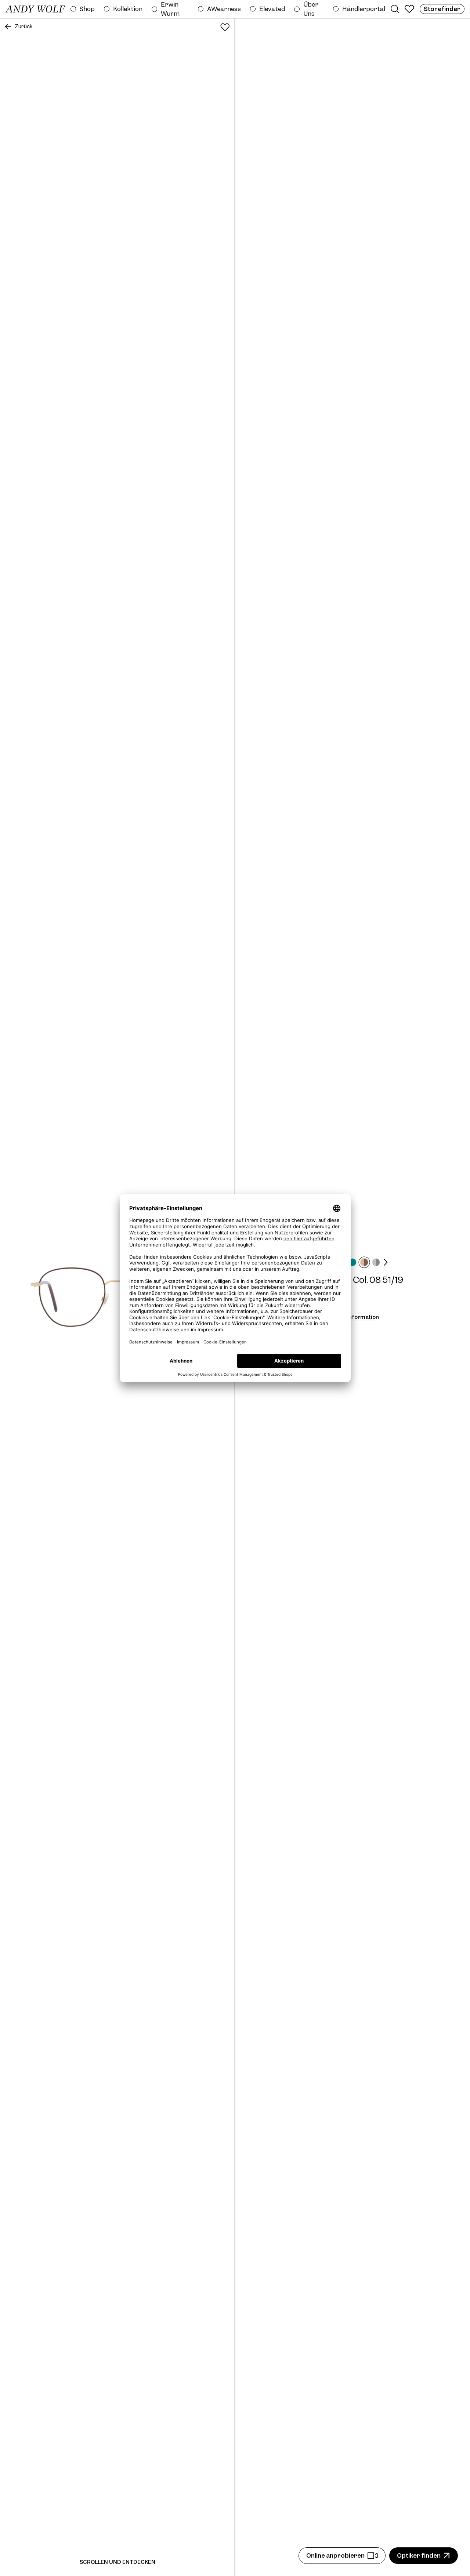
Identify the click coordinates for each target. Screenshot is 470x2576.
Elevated (272, 9)
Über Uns (311, 9)
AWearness (224, 9)
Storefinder (442, 9)
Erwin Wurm (170, 9)
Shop (87, 9)
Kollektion (128, 9)
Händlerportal (364, 9)
